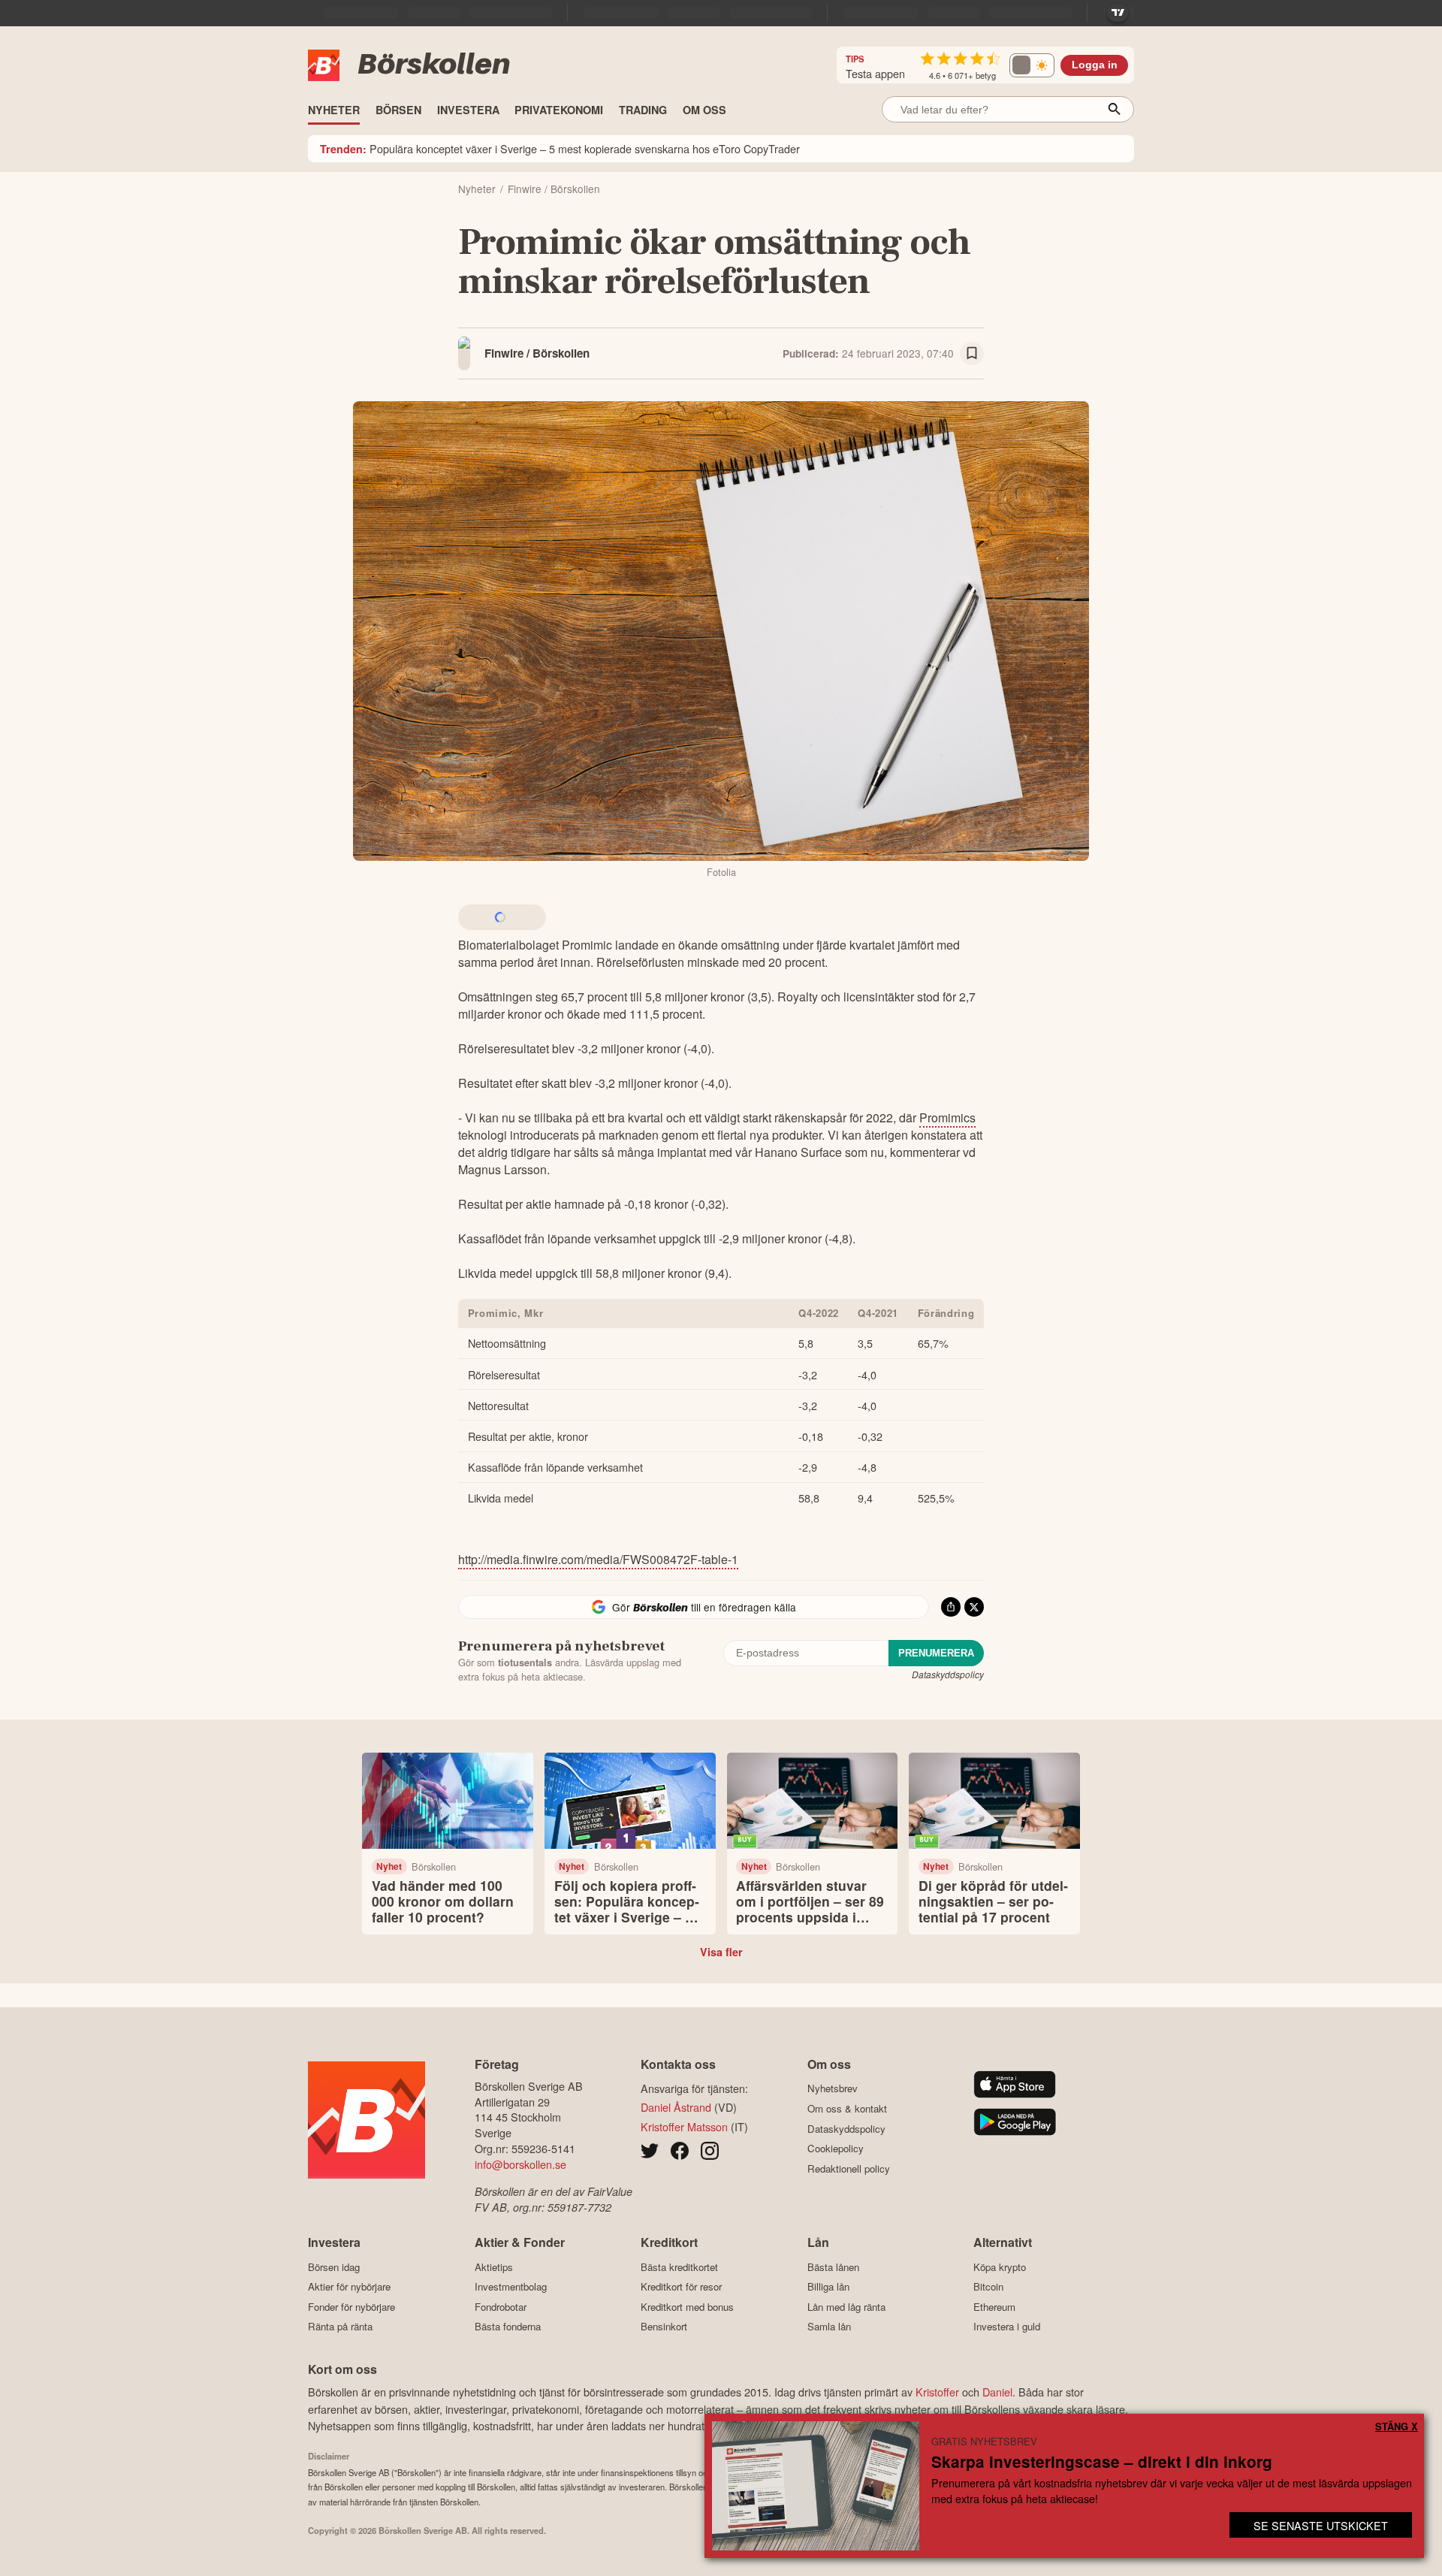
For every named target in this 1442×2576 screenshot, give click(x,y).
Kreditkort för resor (681, 2287)
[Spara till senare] (972, 354)
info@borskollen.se (520, 2164)
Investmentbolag (511, 2287)
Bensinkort (664, 2327)
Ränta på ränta (340, 2327)
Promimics (947, 1117)
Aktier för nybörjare (349, 2287)
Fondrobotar (501, 2307)
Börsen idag (334, 2267)
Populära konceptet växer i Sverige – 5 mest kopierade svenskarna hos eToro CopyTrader (560, 148)
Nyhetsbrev (833, 2088)
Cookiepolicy (836, 2148)
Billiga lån (828, 2287)
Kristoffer (937, 2392)
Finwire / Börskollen (537, 353)
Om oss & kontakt (847, 2108)
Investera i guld (1007, 2327)
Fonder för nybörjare (351, 2307)
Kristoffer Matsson (684, 2126)
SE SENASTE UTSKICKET (1321, 2525)
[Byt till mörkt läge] (1032, 65)
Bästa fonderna (508, 2327)
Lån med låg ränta (846, 2307)
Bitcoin (988, 2287)
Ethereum (994, 2307)
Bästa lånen (833, 2267)
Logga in (1095, 65)
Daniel (997, 2392)
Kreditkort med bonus (687, 2307)
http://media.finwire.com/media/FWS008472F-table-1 (598, 1559)
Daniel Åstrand (676, 2107)
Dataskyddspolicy (948, 1674)
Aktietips (494, 2267)
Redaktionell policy (849, 2168)
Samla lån (829, 2327)
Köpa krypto (1000, 2267)
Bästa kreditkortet (679, 2267)
